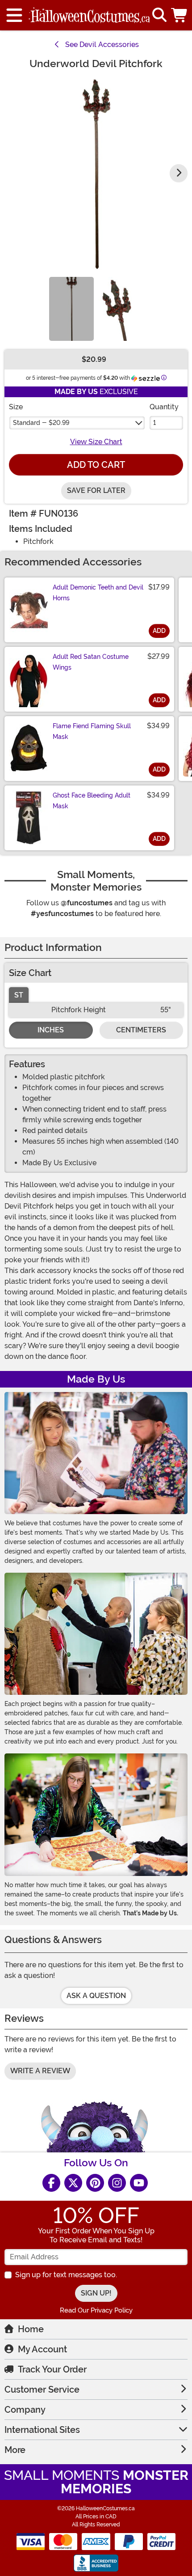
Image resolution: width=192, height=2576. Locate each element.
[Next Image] (179, 173)
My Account (42, 2349)
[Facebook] (51, 2183)
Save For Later (96, 490)
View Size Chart (96, 442)
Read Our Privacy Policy (96, 2310)
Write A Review (40, 2071)
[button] (180, 15)
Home (31, 2329)
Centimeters (141, 1030)
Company (25, 2410)
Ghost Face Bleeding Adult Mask (92, 801)
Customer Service (42, 2389)
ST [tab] (19, 995)
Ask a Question (96, 1996)
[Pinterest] (95, 2183)
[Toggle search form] (159, 15)
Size (16, 407)
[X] (73, 2183)
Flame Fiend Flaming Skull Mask (92, 731)
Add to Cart (96, 465)
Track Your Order (52, 2369)
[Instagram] (117, 2183)
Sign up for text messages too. (66, 2275)
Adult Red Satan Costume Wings (91, 662)
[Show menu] (14, 15)
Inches (51, 1030)
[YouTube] (139, 2183)
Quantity (164, 407)
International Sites (42, 2430)
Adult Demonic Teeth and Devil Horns (98, 593)
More (15, 2450)
